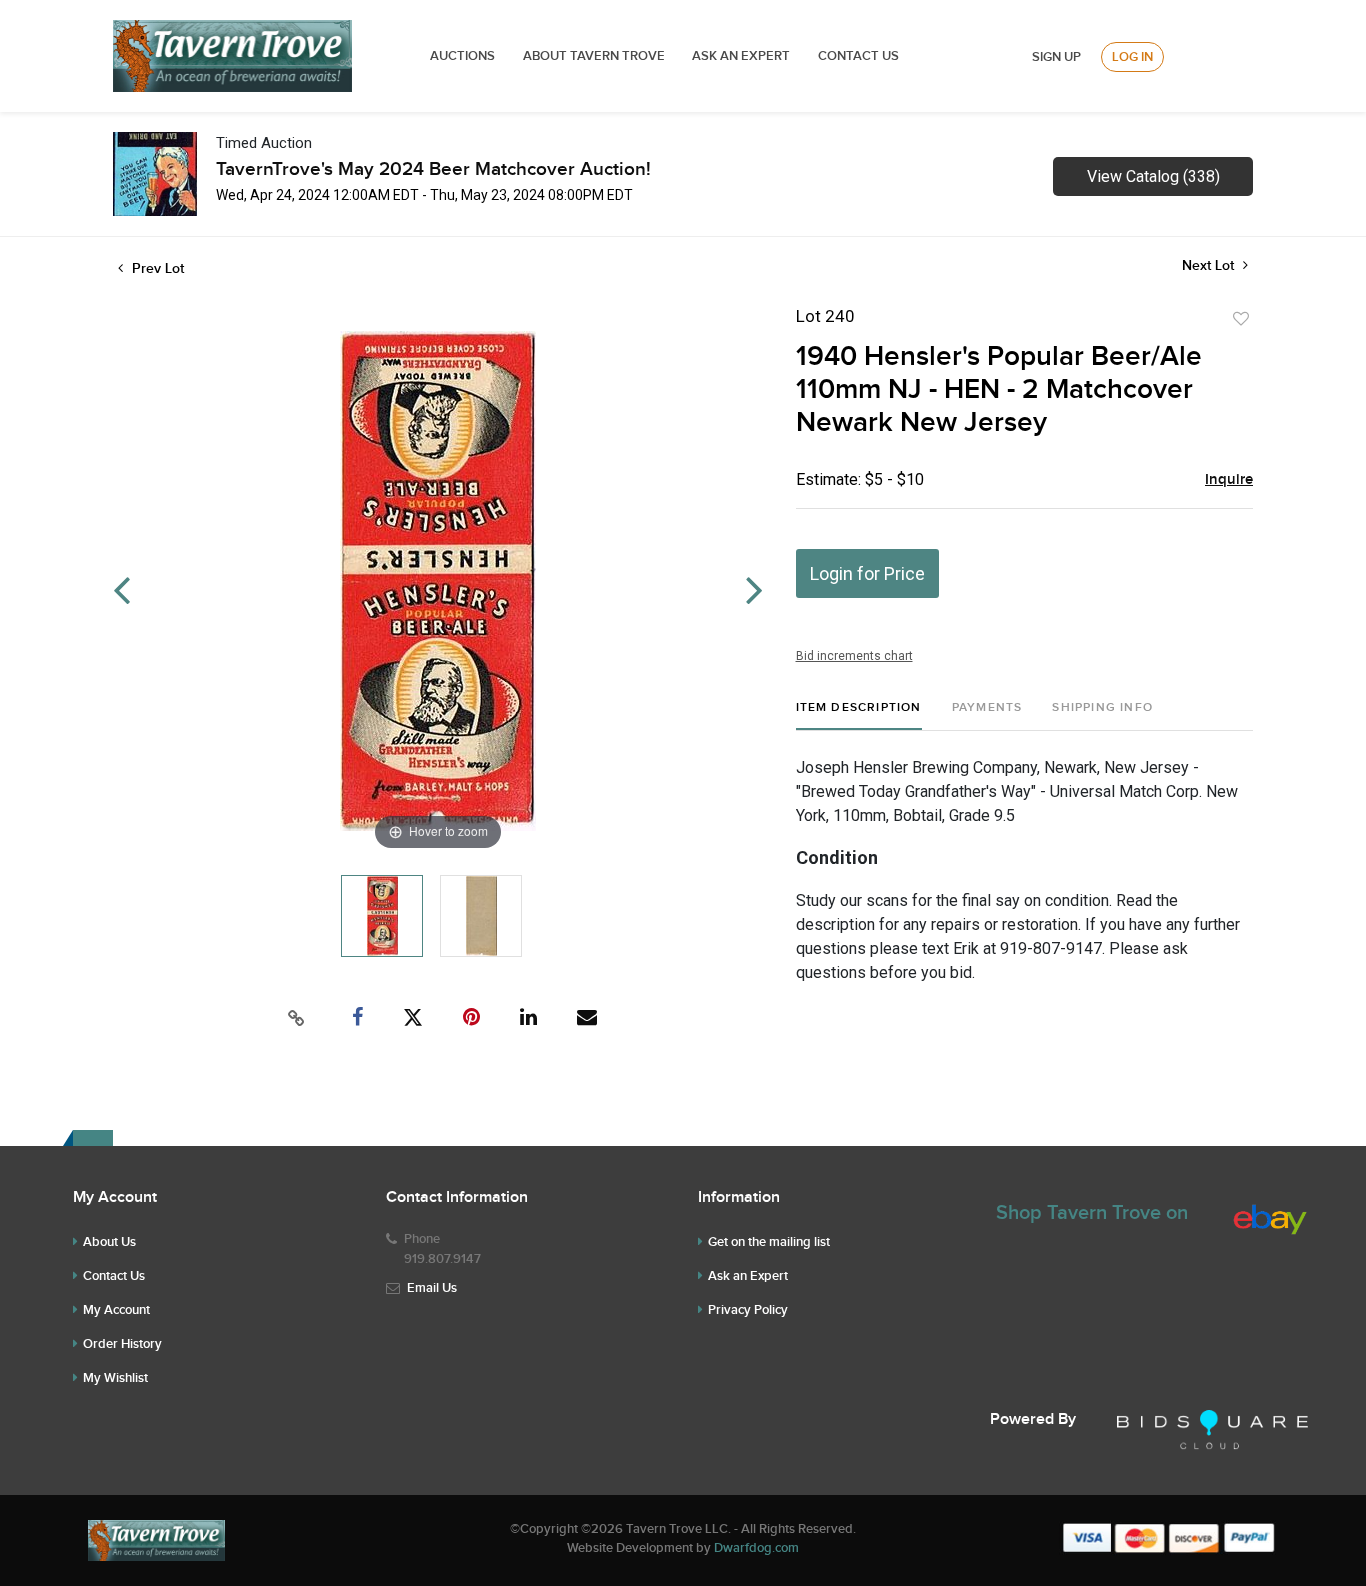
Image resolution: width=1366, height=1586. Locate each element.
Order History (122, 1344)
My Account (116, 1310)
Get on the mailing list (769, 1242)
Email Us (432, 1288)
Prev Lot (156, 268)
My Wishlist (115, 1378)
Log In (1132, 57)
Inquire (1229, 480)
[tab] (859, 715)
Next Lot (1210, 265)
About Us (109, 1242)
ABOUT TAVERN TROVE (595, 56)
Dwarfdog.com (756, 1548)
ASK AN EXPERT (741, 56)
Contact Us (858, 56)
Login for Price (867, 573)
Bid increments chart (854, 656)
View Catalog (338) (1153, 176)
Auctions (462, 56)
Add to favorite (1241, 319)
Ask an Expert (748, 1276)
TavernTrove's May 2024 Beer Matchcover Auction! (433, 169)
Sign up (1056, 57)
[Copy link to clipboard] (297, 1018)
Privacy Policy (748, 1310)
